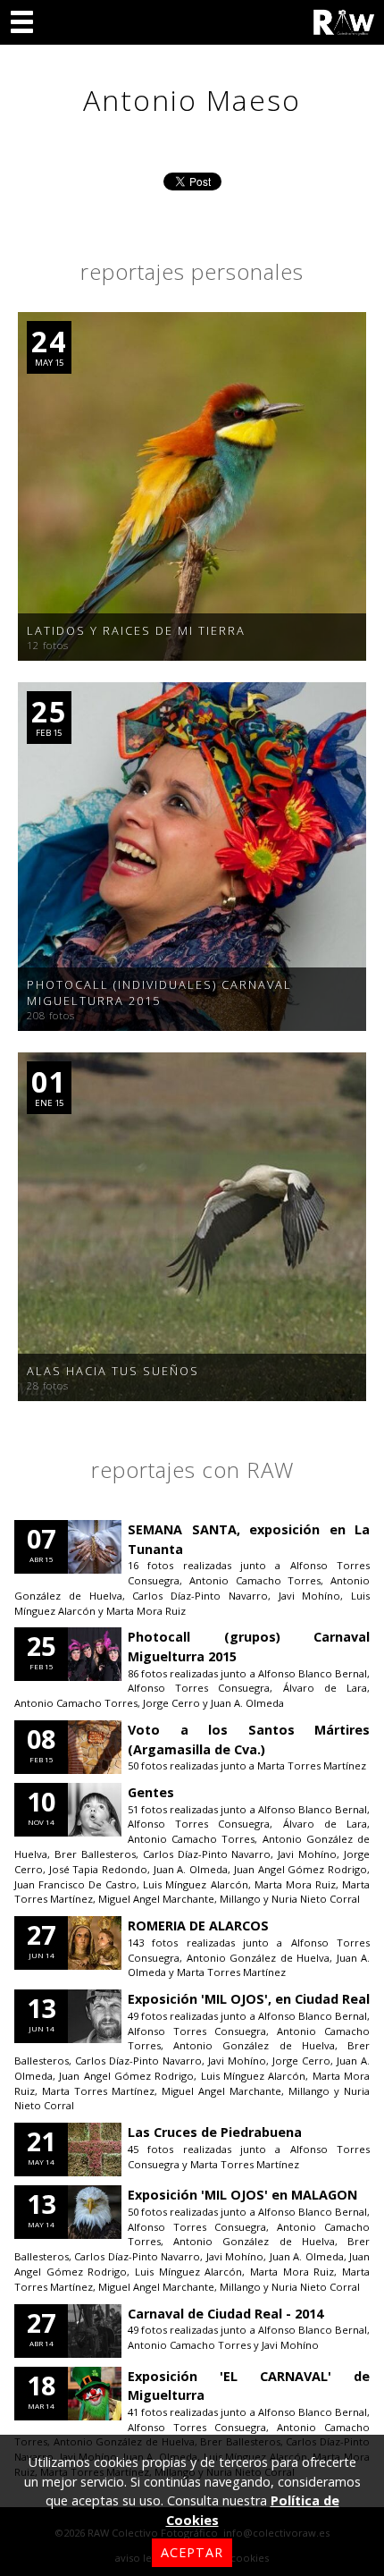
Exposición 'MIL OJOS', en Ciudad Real (249, 1999)
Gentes (151, 1792)
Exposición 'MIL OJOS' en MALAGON (242, 2195)
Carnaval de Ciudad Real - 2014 (225, 2314)
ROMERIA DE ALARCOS (198, 1926)
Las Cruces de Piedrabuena (215, 2132)
